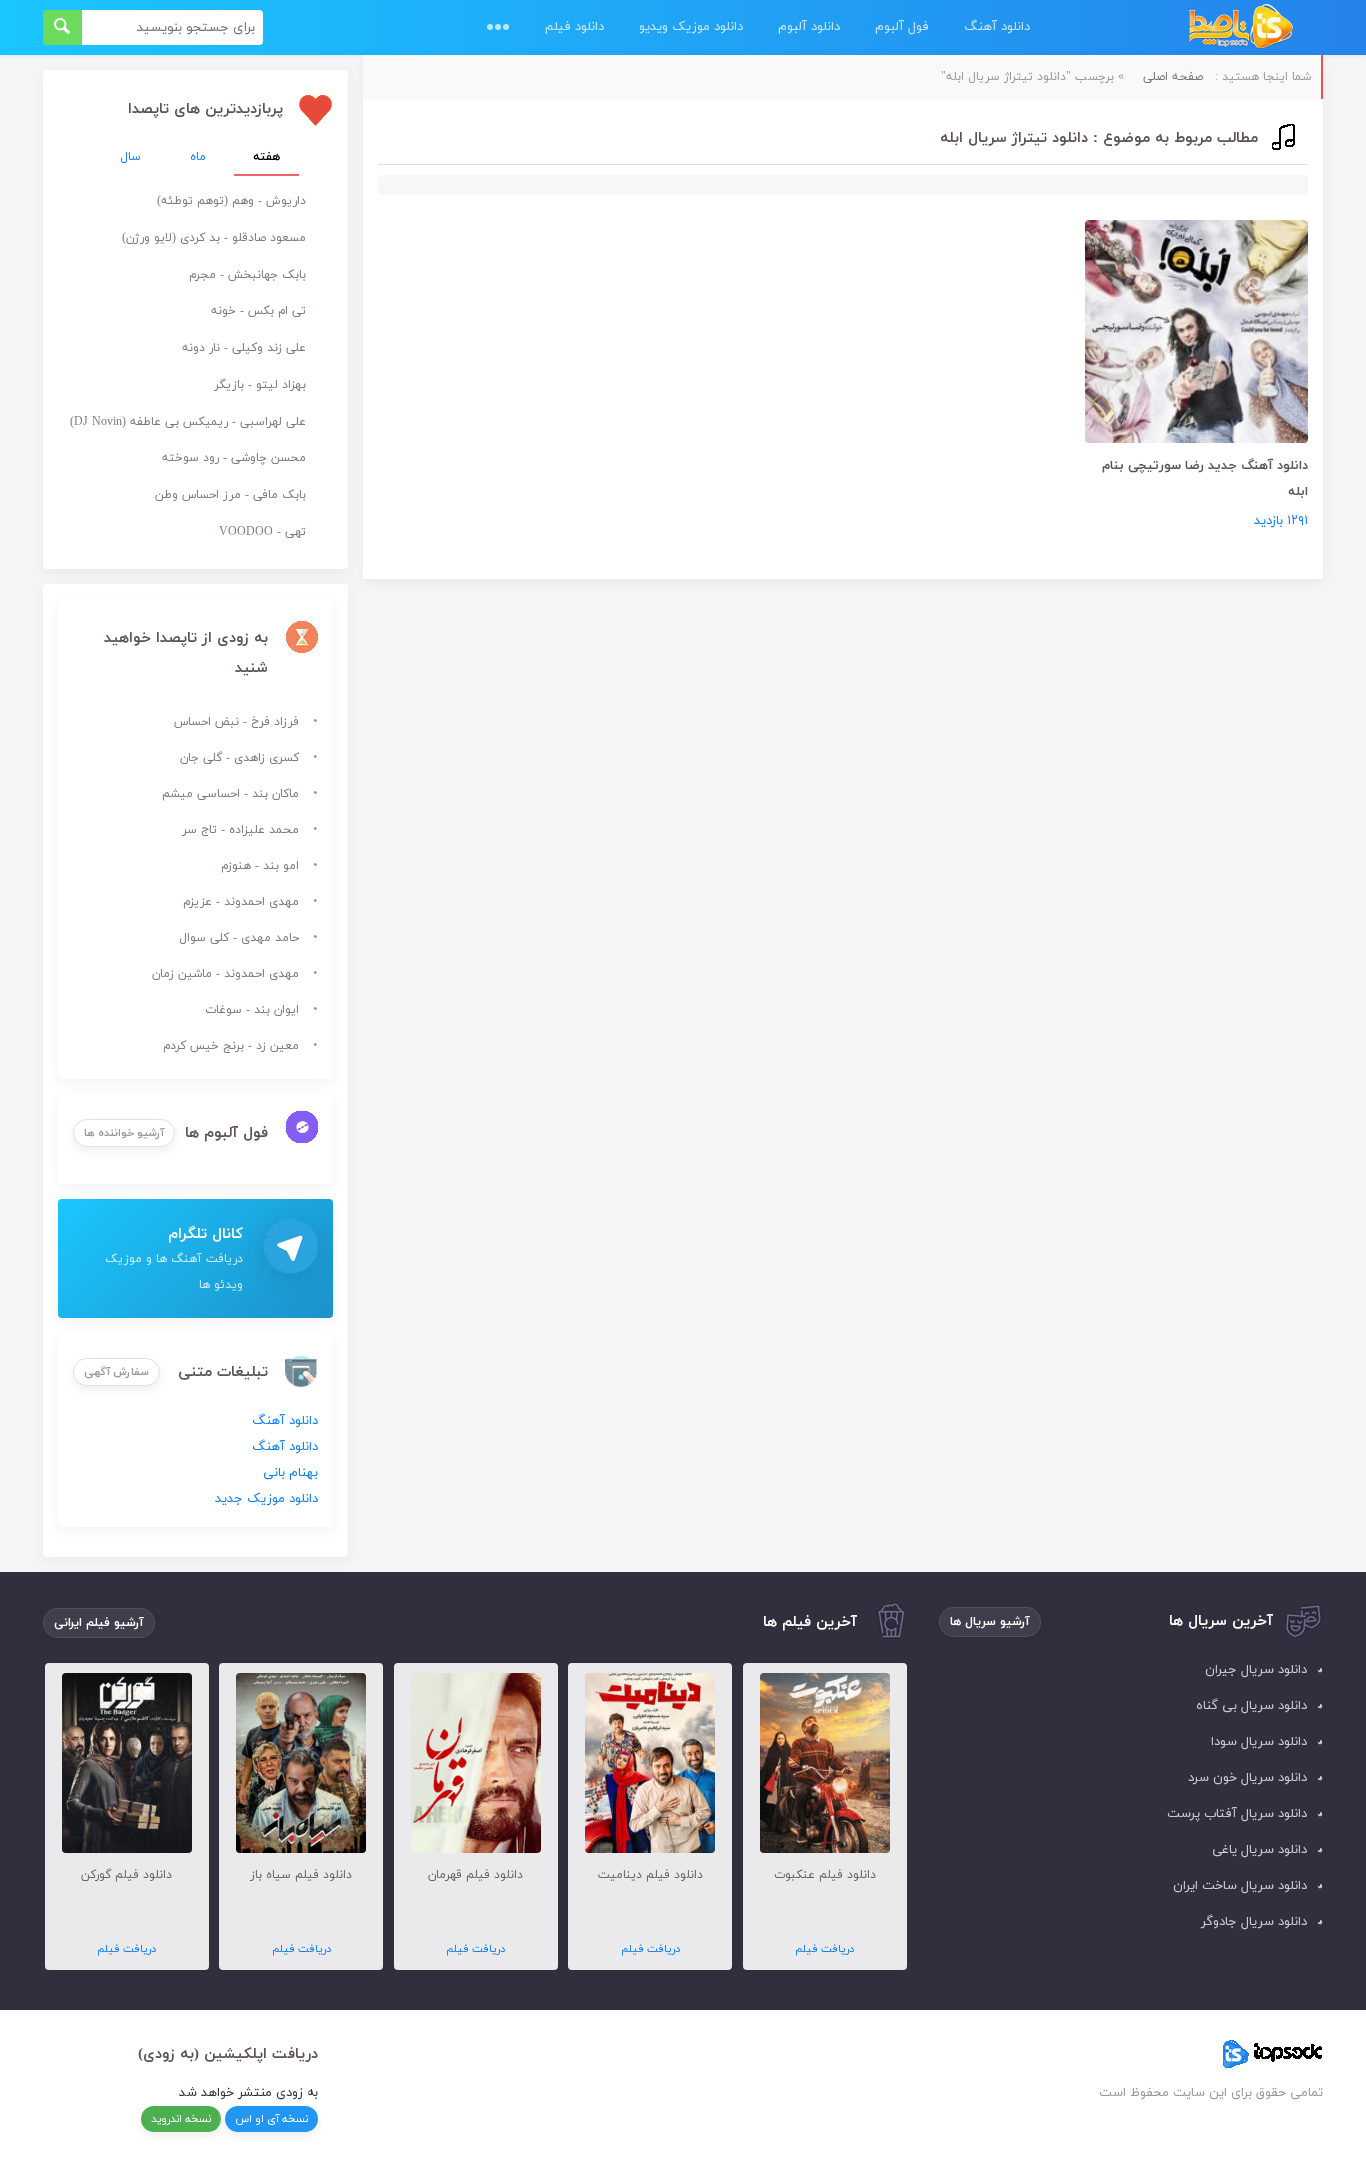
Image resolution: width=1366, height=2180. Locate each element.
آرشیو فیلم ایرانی (99, 1623)
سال (130, 157)
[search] (62, 27)
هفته (266, 157)
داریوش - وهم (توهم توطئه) (231, 201)
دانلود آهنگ (997, 27)
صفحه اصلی (1173, 77)
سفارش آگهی (116, 1372)
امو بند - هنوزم (260, 866)
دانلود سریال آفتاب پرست (1237, 1814)
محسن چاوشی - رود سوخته (234, 458)
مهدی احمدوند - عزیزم (241, 902)
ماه (198, 157)
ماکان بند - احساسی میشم (230, 794)
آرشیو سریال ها (990, 1622)
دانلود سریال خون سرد (1247, 1778)
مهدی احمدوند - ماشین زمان (225, 974)
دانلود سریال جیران (1256, 1670)
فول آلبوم (902, 27)
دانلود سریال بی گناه (1251, 1706)
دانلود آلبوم (809, 27)
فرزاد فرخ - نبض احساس (236, 722)
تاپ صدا (1240, 27)
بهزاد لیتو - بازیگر (260, 385)
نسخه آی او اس (271, 2119)
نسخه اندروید (181, 2119)
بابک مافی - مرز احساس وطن (230, 495)
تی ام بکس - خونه (258, 311)
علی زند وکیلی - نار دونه (244, 348)
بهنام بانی (290, 1473)
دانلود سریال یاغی (1259, 1850)
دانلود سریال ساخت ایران (1240, 1886)
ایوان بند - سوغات (252, 1010)
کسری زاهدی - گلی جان (239, 758)
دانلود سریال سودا (1259, 1742)
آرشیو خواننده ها (124, 1133)
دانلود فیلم (574, 27)
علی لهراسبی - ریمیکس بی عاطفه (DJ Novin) (188, 422)
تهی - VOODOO (262, 532)
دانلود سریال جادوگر (1254, 1922)
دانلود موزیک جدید (266, 1499)
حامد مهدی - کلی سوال (239, 938)
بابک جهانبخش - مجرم (247, 275)
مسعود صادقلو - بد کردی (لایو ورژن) (214, 238)
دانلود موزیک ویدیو (691, 27)
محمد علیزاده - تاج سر (240, 830)
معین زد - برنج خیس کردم (231, 1046)
